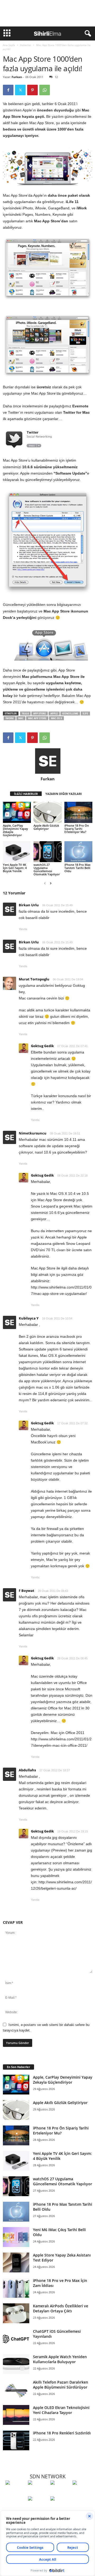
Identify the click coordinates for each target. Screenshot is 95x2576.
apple (54, 713)
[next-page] (51, 883)
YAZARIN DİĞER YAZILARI (64, 794)
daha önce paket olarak (69, 195)
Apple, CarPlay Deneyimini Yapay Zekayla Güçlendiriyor (15, 830)
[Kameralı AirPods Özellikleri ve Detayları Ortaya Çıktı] (16, 2313)
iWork (10, 718)
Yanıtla (23, 929)
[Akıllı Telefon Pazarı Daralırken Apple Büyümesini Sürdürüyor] (16, 2390)
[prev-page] (45, 883)
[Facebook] (8, 90)
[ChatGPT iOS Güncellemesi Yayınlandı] (16, 2339)
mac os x (56, 718)
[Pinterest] (32, 90)
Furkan (17, 77)
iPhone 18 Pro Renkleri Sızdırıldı (62, 2433)
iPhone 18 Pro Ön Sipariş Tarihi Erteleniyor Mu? (77, 829)
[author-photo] (48, 761)
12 (56, 77)
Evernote (80, 406)
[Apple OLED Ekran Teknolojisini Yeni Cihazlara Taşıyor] (16, 2415)
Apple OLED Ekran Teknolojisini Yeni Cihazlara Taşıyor (61, 2410)
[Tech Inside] (82, 2492)
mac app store (37, 718)
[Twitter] (20, 90)
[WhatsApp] (45, 90)
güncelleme (70, 713)
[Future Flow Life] (60, 2508)
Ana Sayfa (9, 45)
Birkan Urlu (29, 905)
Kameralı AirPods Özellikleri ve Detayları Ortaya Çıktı (61, 2308)
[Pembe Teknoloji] (38, 2508)
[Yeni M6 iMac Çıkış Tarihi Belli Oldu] (16, 2237)
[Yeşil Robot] (60, 2492)
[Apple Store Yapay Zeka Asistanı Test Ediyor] (16, 2262)
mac (21, 718)
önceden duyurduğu (55, 110)
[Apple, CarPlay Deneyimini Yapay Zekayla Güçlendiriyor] (17, 812)
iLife (85, 713)
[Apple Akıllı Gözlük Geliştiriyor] (47, 812)
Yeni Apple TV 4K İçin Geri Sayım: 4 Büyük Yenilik (15, 868)
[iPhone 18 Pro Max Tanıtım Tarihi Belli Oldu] (78, 852)
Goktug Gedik (42, 1046)
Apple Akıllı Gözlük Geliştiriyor (46, 827)
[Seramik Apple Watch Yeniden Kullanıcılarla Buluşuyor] (16, 2364)
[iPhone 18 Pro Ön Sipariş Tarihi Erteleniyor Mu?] (78, 812)
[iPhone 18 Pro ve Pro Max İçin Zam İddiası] (16, 2288)
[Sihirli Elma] (38, 2492)
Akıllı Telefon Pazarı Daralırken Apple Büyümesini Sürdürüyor (61, 2385)
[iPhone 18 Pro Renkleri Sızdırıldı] (16, 2440)
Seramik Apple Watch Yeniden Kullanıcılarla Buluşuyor (60, 2359)
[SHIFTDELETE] (15, 2492)
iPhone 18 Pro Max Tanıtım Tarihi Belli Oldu (77, 868)
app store (40, 713)
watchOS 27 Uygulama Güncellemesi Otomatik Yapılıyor (47, 869)
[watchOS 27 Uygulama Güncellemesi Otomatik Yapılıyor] (47, 852)
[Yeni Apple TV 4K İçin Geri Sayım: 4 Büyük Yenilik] (17, 852)
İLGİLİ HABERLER (26, 794)
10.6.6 (25, 713)
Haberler (26, 45)
